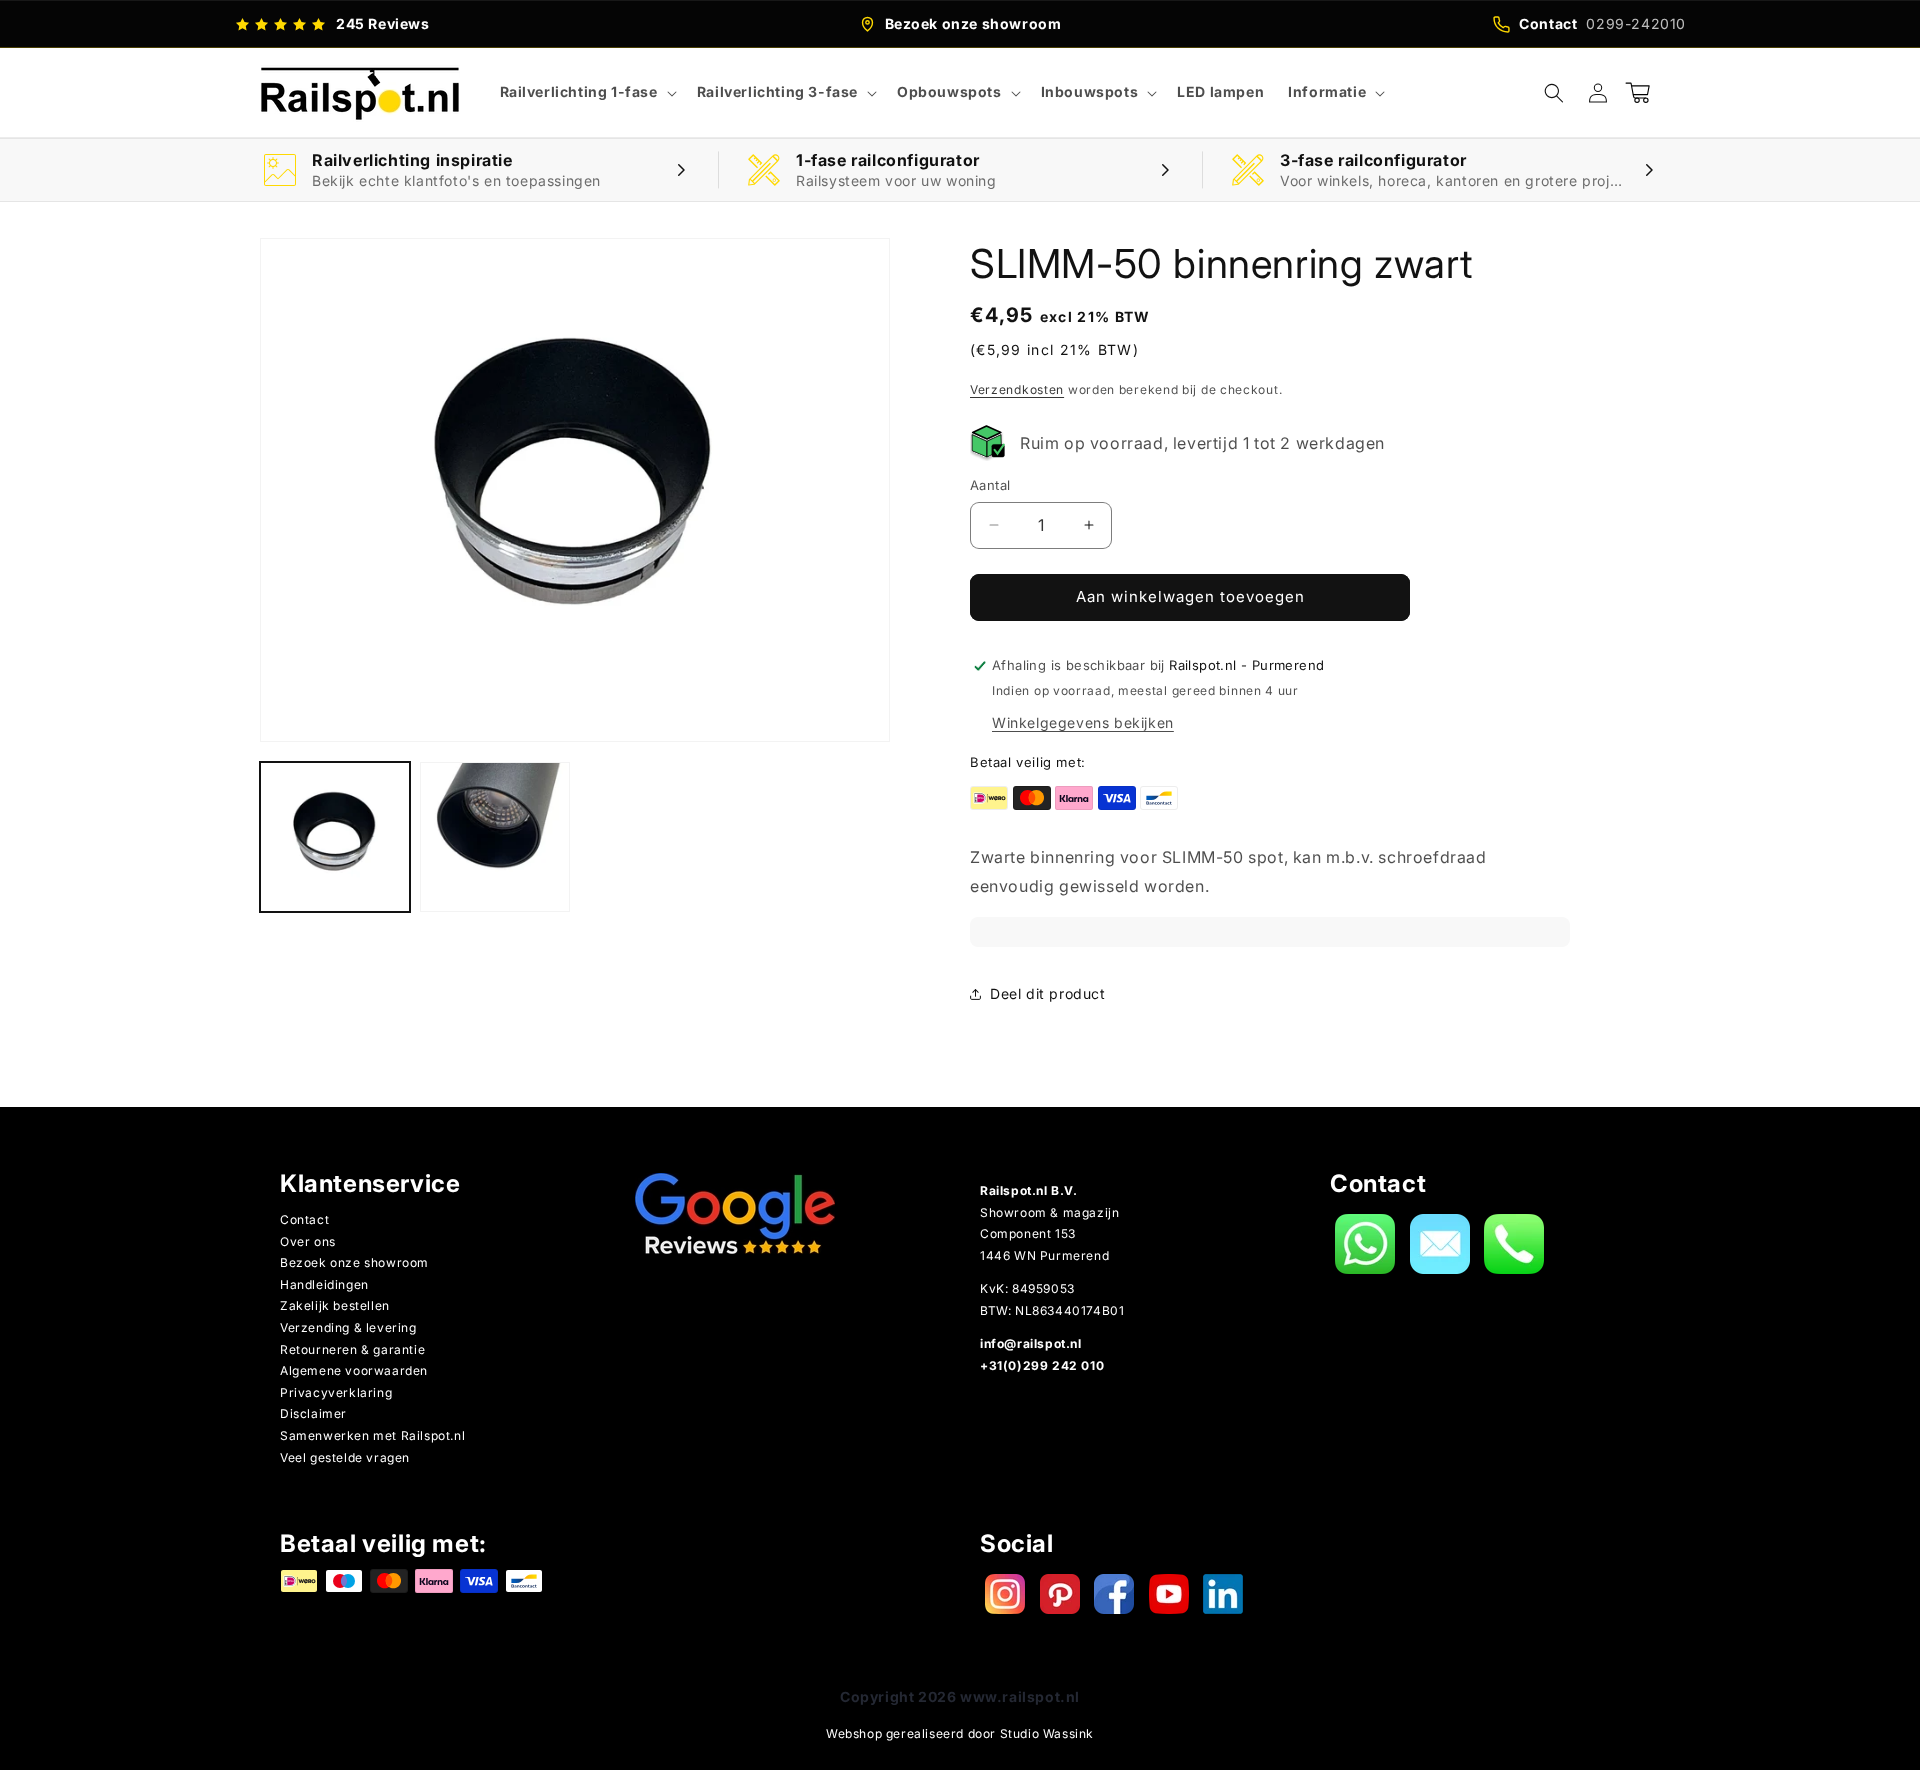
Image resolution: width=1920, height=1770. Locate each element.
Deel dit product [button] (1048, 993)
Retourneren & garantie (352, 1349)
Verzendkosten (1017, 389)
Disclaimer (313, 1413)
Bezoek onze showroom (354, 1262)
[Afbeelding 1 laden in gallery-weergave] (335, 837)
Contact (304, 1219)
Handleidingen (324, 1284)
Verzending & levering (348, 1327)
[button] (586, 92)
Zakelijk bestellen (335, 1305)
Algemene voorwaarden (354, 1370)
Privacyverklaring (336, 1392)
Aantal (990, 485)
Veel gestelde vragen (345, 1457)
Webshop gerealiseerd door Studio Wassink (960, 1733)
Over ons (308, 1241)
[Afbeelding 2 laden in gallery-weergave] (495, 837)
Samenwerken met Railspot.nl (372, 1435)
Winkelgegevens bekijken (1083, 722)
